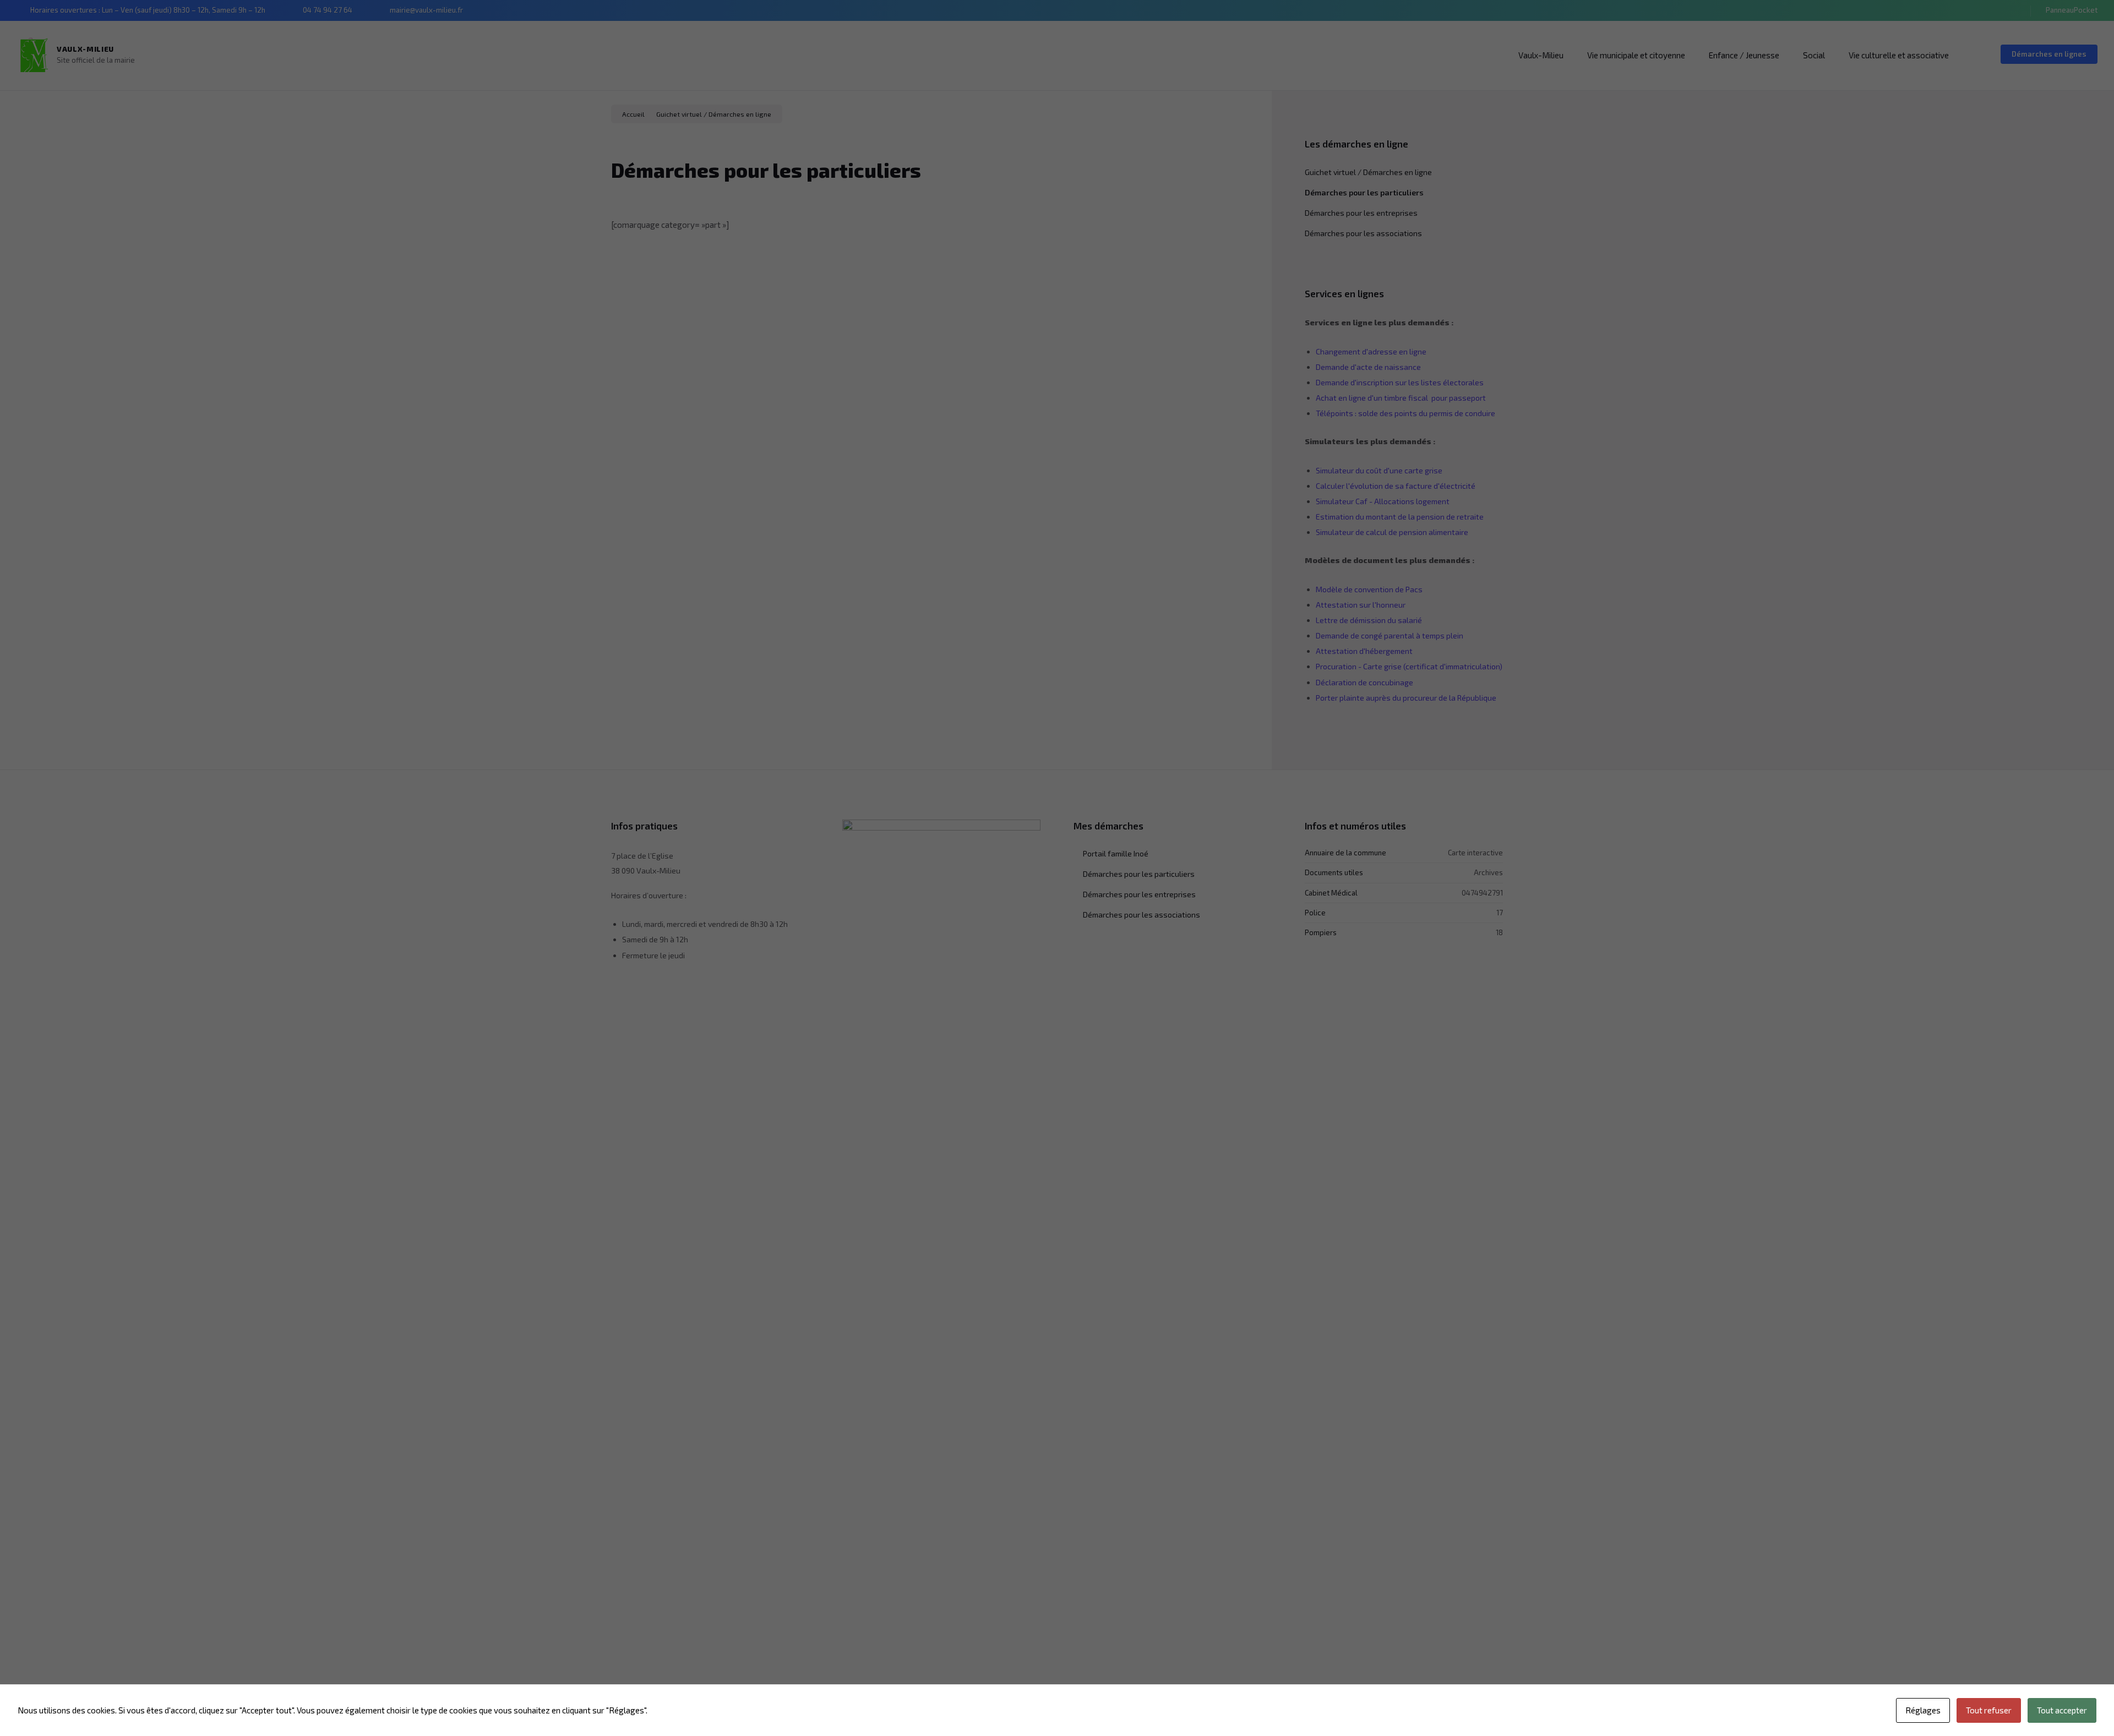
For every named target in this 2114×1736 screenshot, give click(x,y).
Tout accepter (2062, 1710)
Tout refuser (1989, 1710)
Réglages (1923, 1710)
